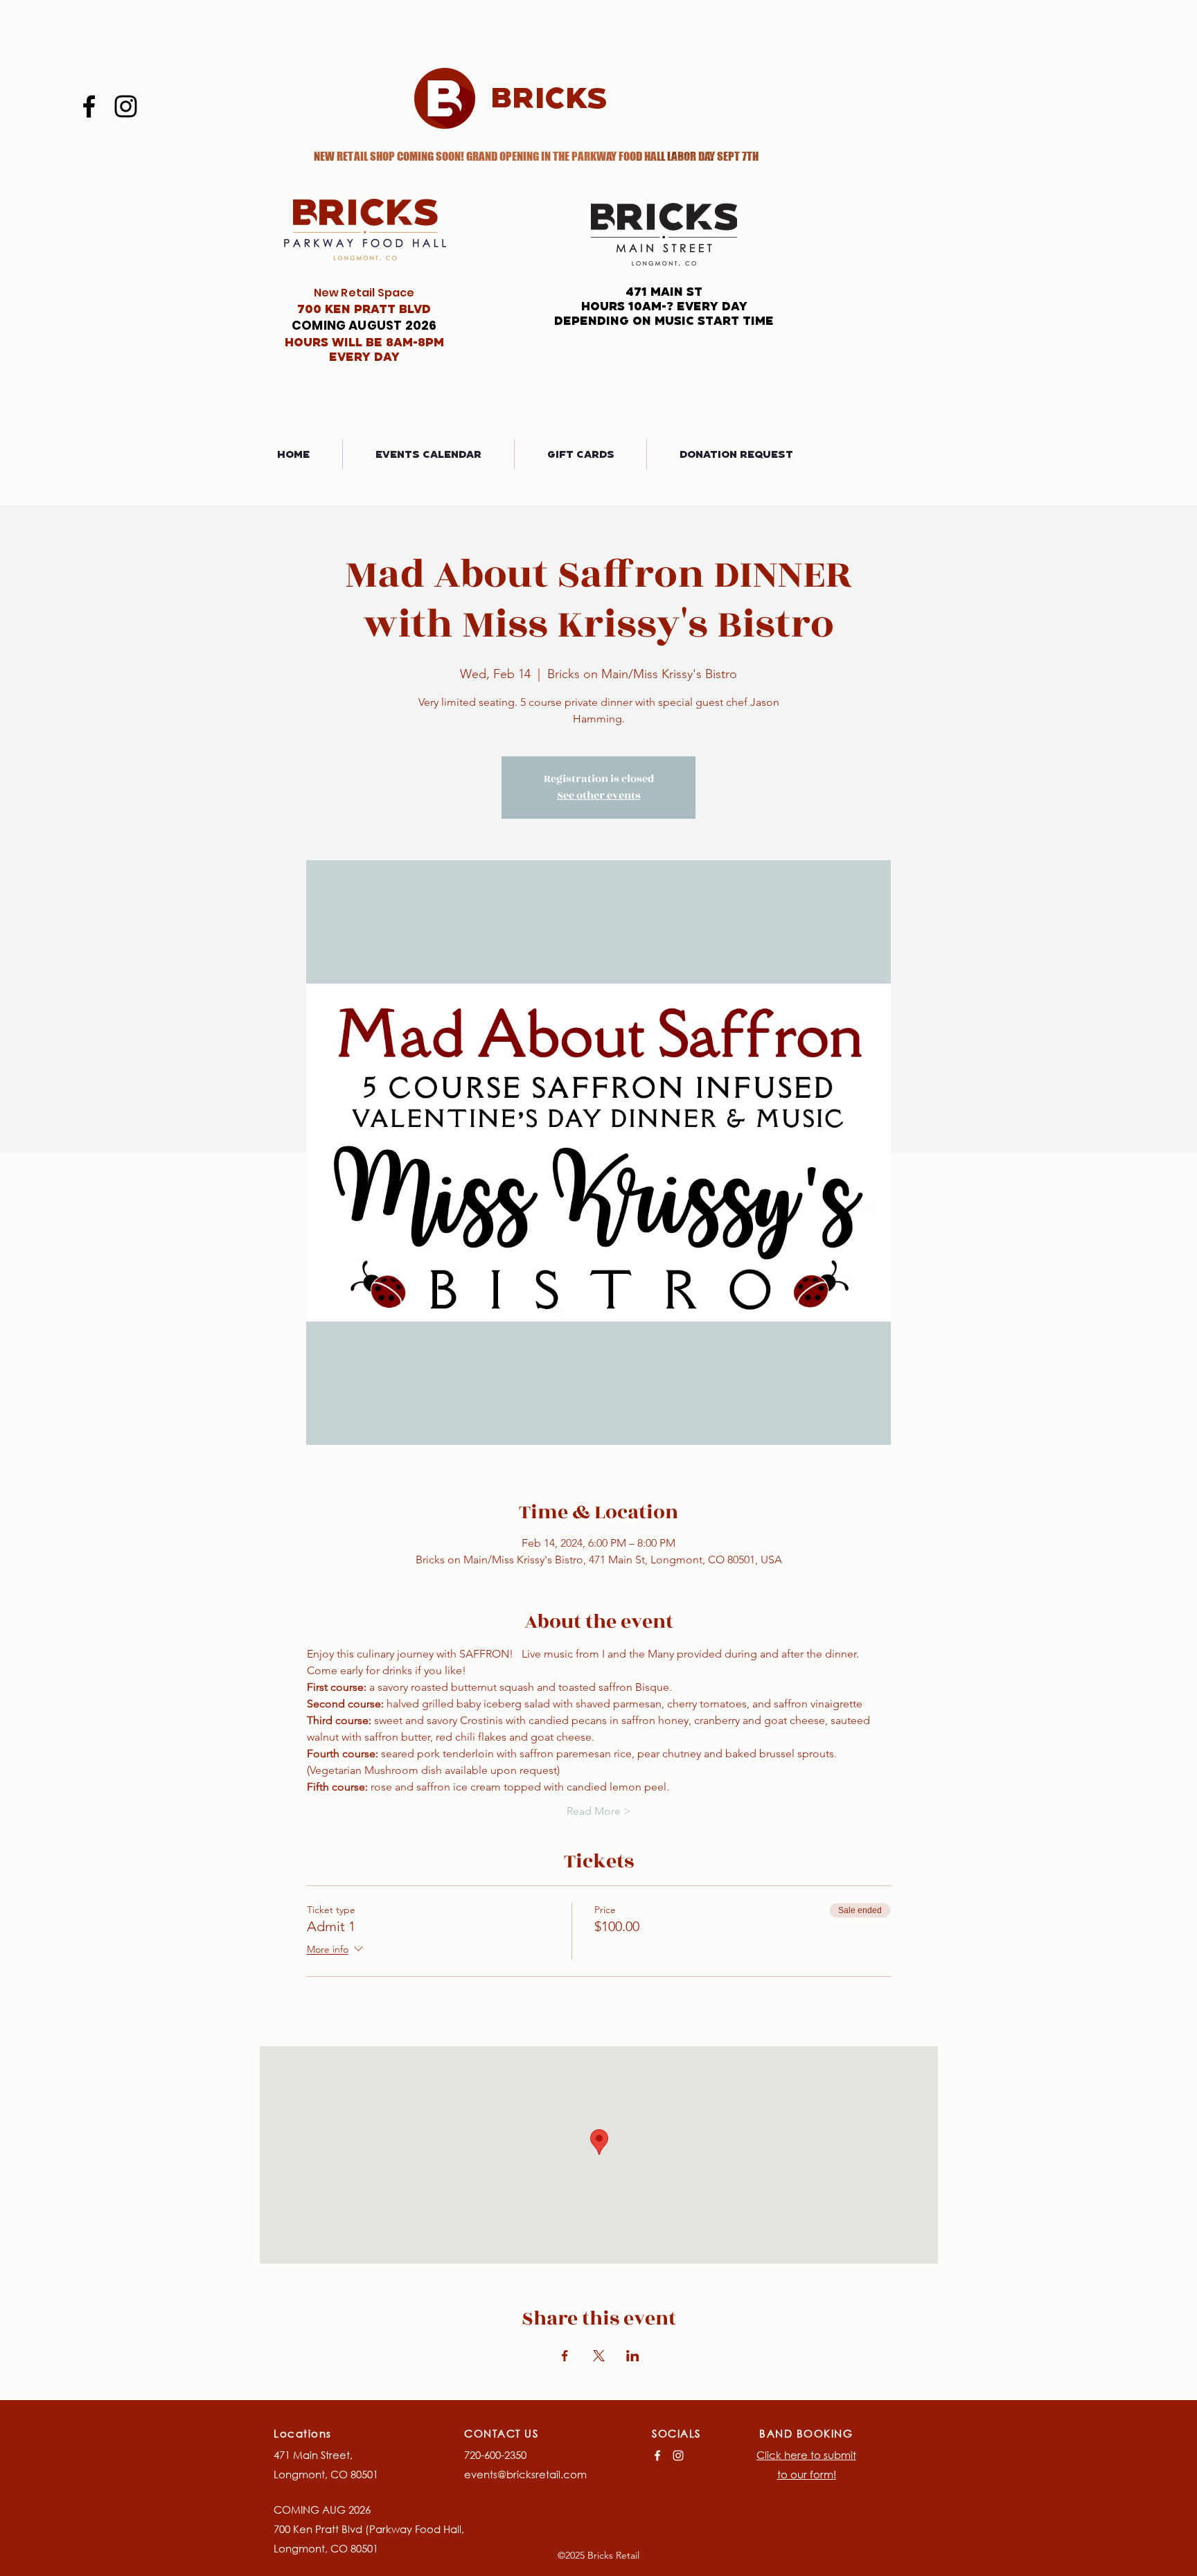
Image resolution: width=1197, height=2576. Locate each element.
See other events (599, 796)
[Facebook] (89, 106)
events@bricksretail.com (525, 2474)
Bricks (549, 97)
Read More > (599, 1811)
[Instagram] (126, 106)
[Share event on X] (599, 2356)
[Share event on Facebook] (565, 2356)
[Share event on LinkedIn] (633, 2356)
